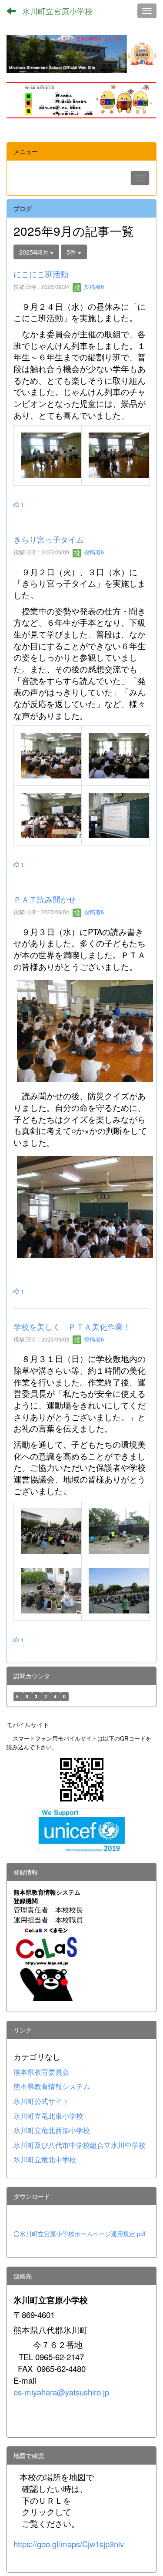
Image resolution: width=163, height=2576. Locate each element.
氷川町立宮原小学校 (57, 11)
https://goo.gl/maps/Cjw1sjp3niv (69, 2544)
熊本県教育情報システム (52, 2086)
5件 (72, 252)
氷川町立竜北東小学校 (48, 2116)
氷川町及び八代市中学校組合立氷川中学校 (80, 2145)
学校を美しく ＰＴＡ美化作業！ (72, 1326)
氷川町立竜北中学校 (45, 2159)
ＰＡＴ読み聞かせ (45, 899)
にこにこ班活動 (41, 274)
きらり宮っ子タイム (49, 539)
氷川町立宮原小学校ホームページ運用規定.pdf (83, 2234)
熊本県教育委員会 (41, 2072)
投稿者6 (93, 287)
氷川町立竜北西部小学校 (52, 2130)
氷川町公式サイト (41, 2101)
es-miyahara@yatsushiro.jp (61, 2392)
